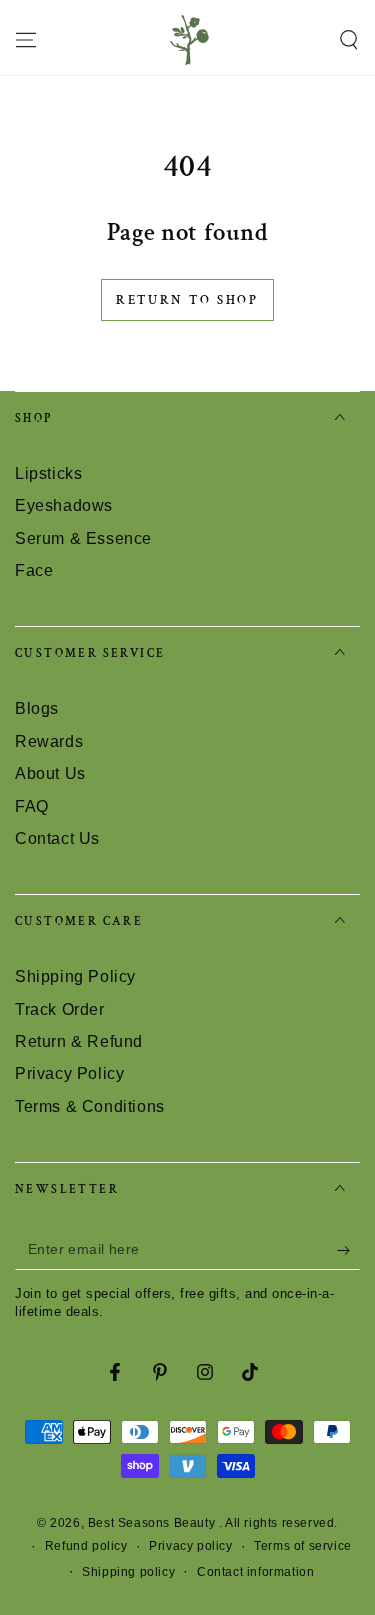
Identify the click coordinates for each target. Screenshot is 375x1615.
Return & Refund (79, 1041)
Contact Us (57, 838)
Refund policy (86, 1546)
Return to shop (187, 300)
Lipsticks (48, 473)
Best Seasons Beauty (153, 1523)
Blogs (37, 708)
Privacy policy (190, 1546)
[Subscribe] (348, 1250)
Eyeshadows (64, 505)
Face (34, 570)
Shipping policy (128, 1572)
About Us (50, 773)
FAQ (32, 806)
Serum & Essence (83, 538)
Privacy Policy (69, 1073)
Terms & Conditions (90, 1106)
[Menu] (26, 40)
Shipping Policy (75, 976)
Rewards (49, 741)
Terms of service (303, 1546)
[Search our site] (349, 40)
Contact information (255, 1572)
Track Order (60, 1009)
